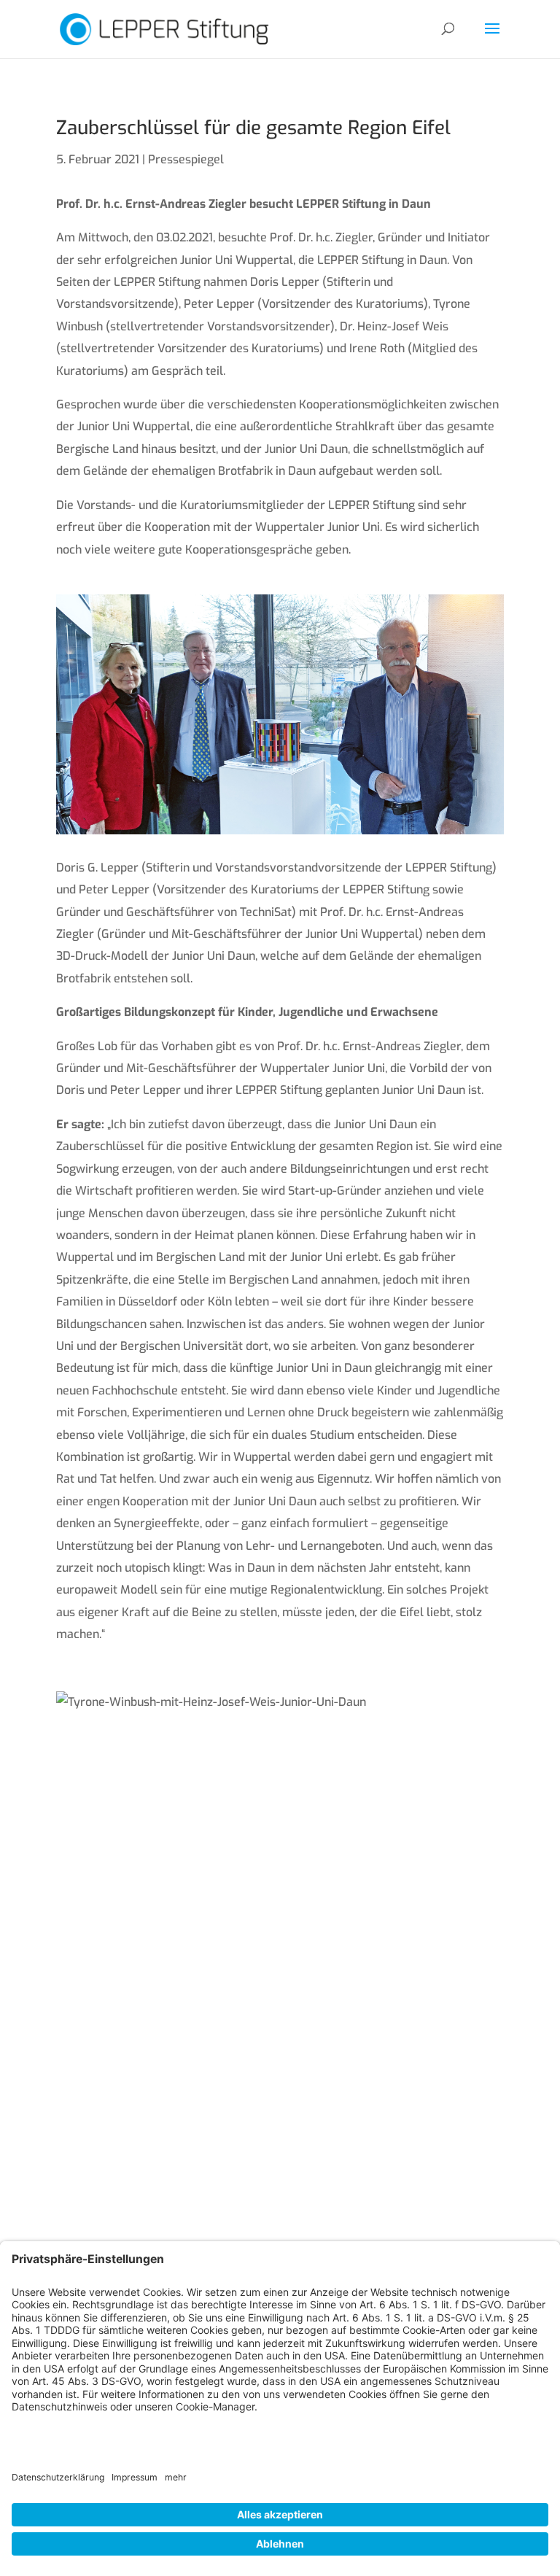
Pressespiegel (186, 159)
